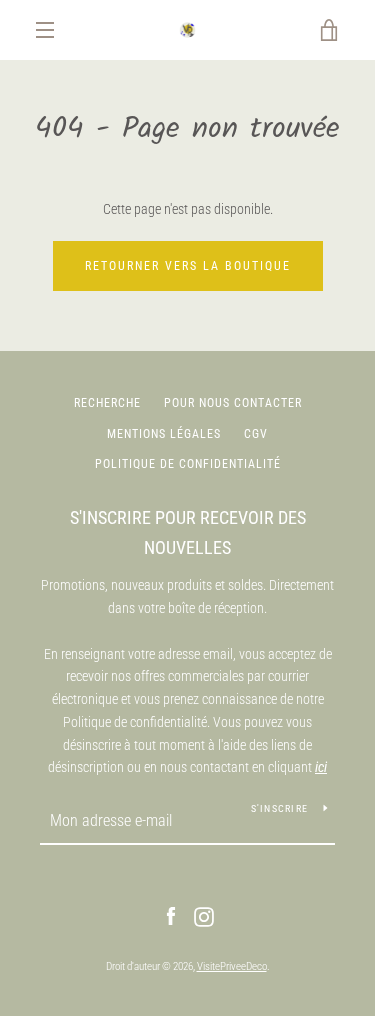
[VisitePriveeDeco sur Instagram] (204, 916)
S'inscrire (280, 808)
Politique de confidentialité (188, 464)
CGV (256, 434)
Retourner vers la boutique (188, 266)
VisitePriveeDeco (232, 966)
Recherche (107, 403)
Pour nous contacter (233, 403)
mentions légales (164, 434)
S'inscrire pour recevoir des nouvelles (188, 533)
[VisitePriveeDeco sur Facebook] (171, 916)
